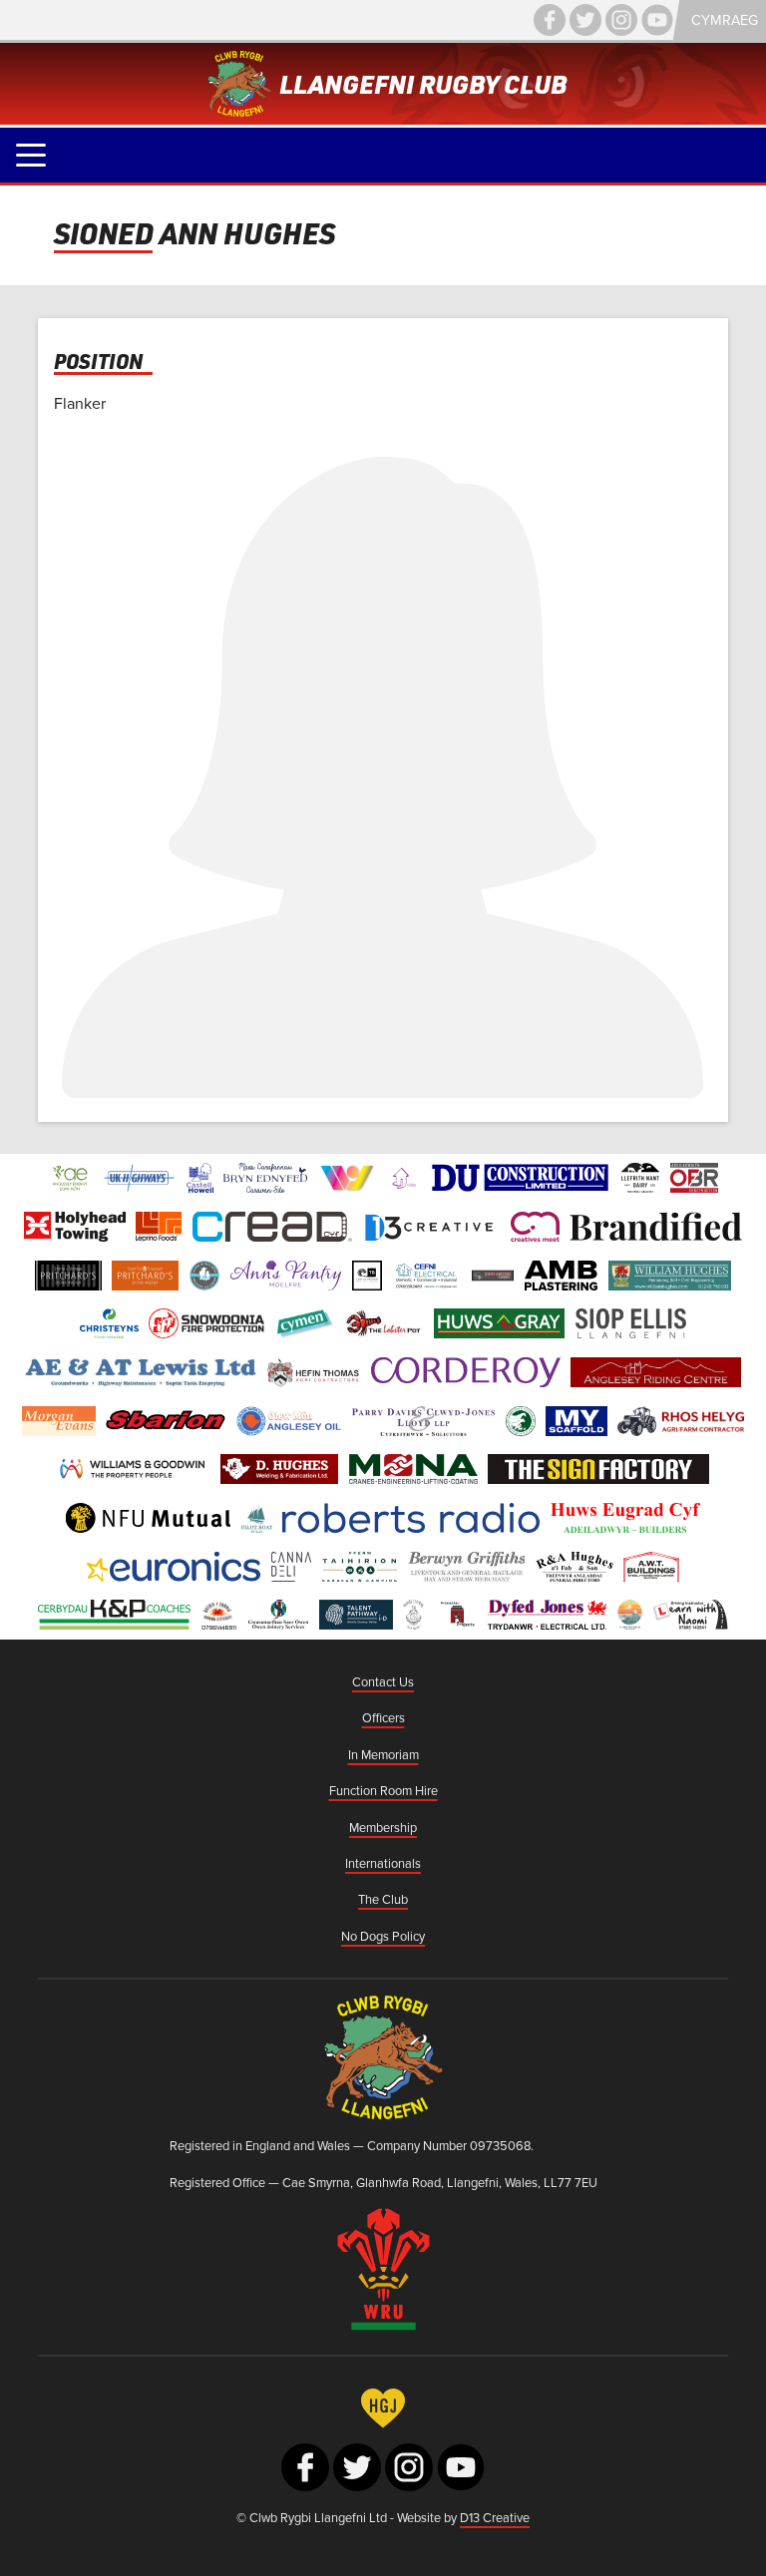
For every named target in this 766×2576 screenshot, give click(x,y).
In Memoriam (383, 1754)
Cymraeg (725, 20)
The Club (383, 1899)
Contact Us (383, 1681)
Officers (383, 1717)
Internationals (383, 1863)
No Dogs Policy (383, 1936)
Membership (383, 1827)
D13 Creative (495, 2517)
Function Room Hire (383, 1790)
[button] (31, 155)
